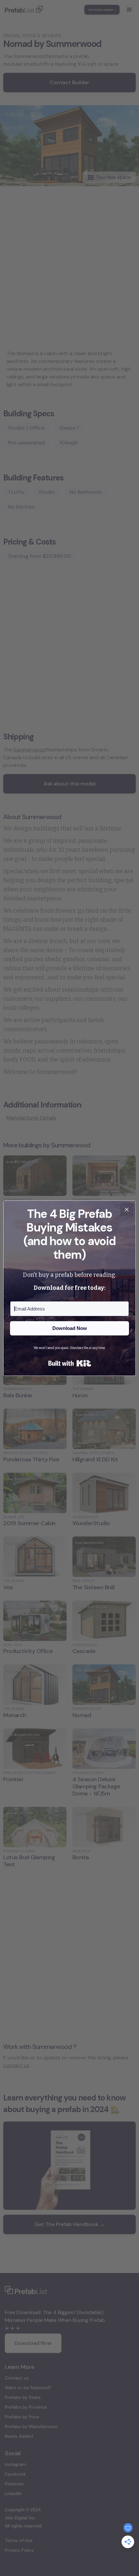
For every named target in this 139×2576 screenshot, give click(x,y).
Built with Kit (70, 1363)
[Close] (127, 1209)
